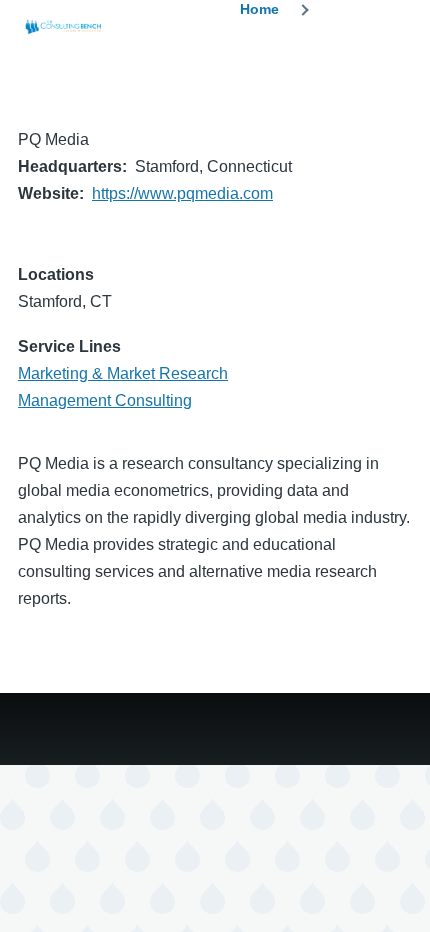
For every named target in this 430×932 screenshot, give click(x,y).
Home (259, 9)
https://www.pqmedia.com (182, 193)
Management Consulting (105, 400)
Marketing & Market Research (123, 373)
